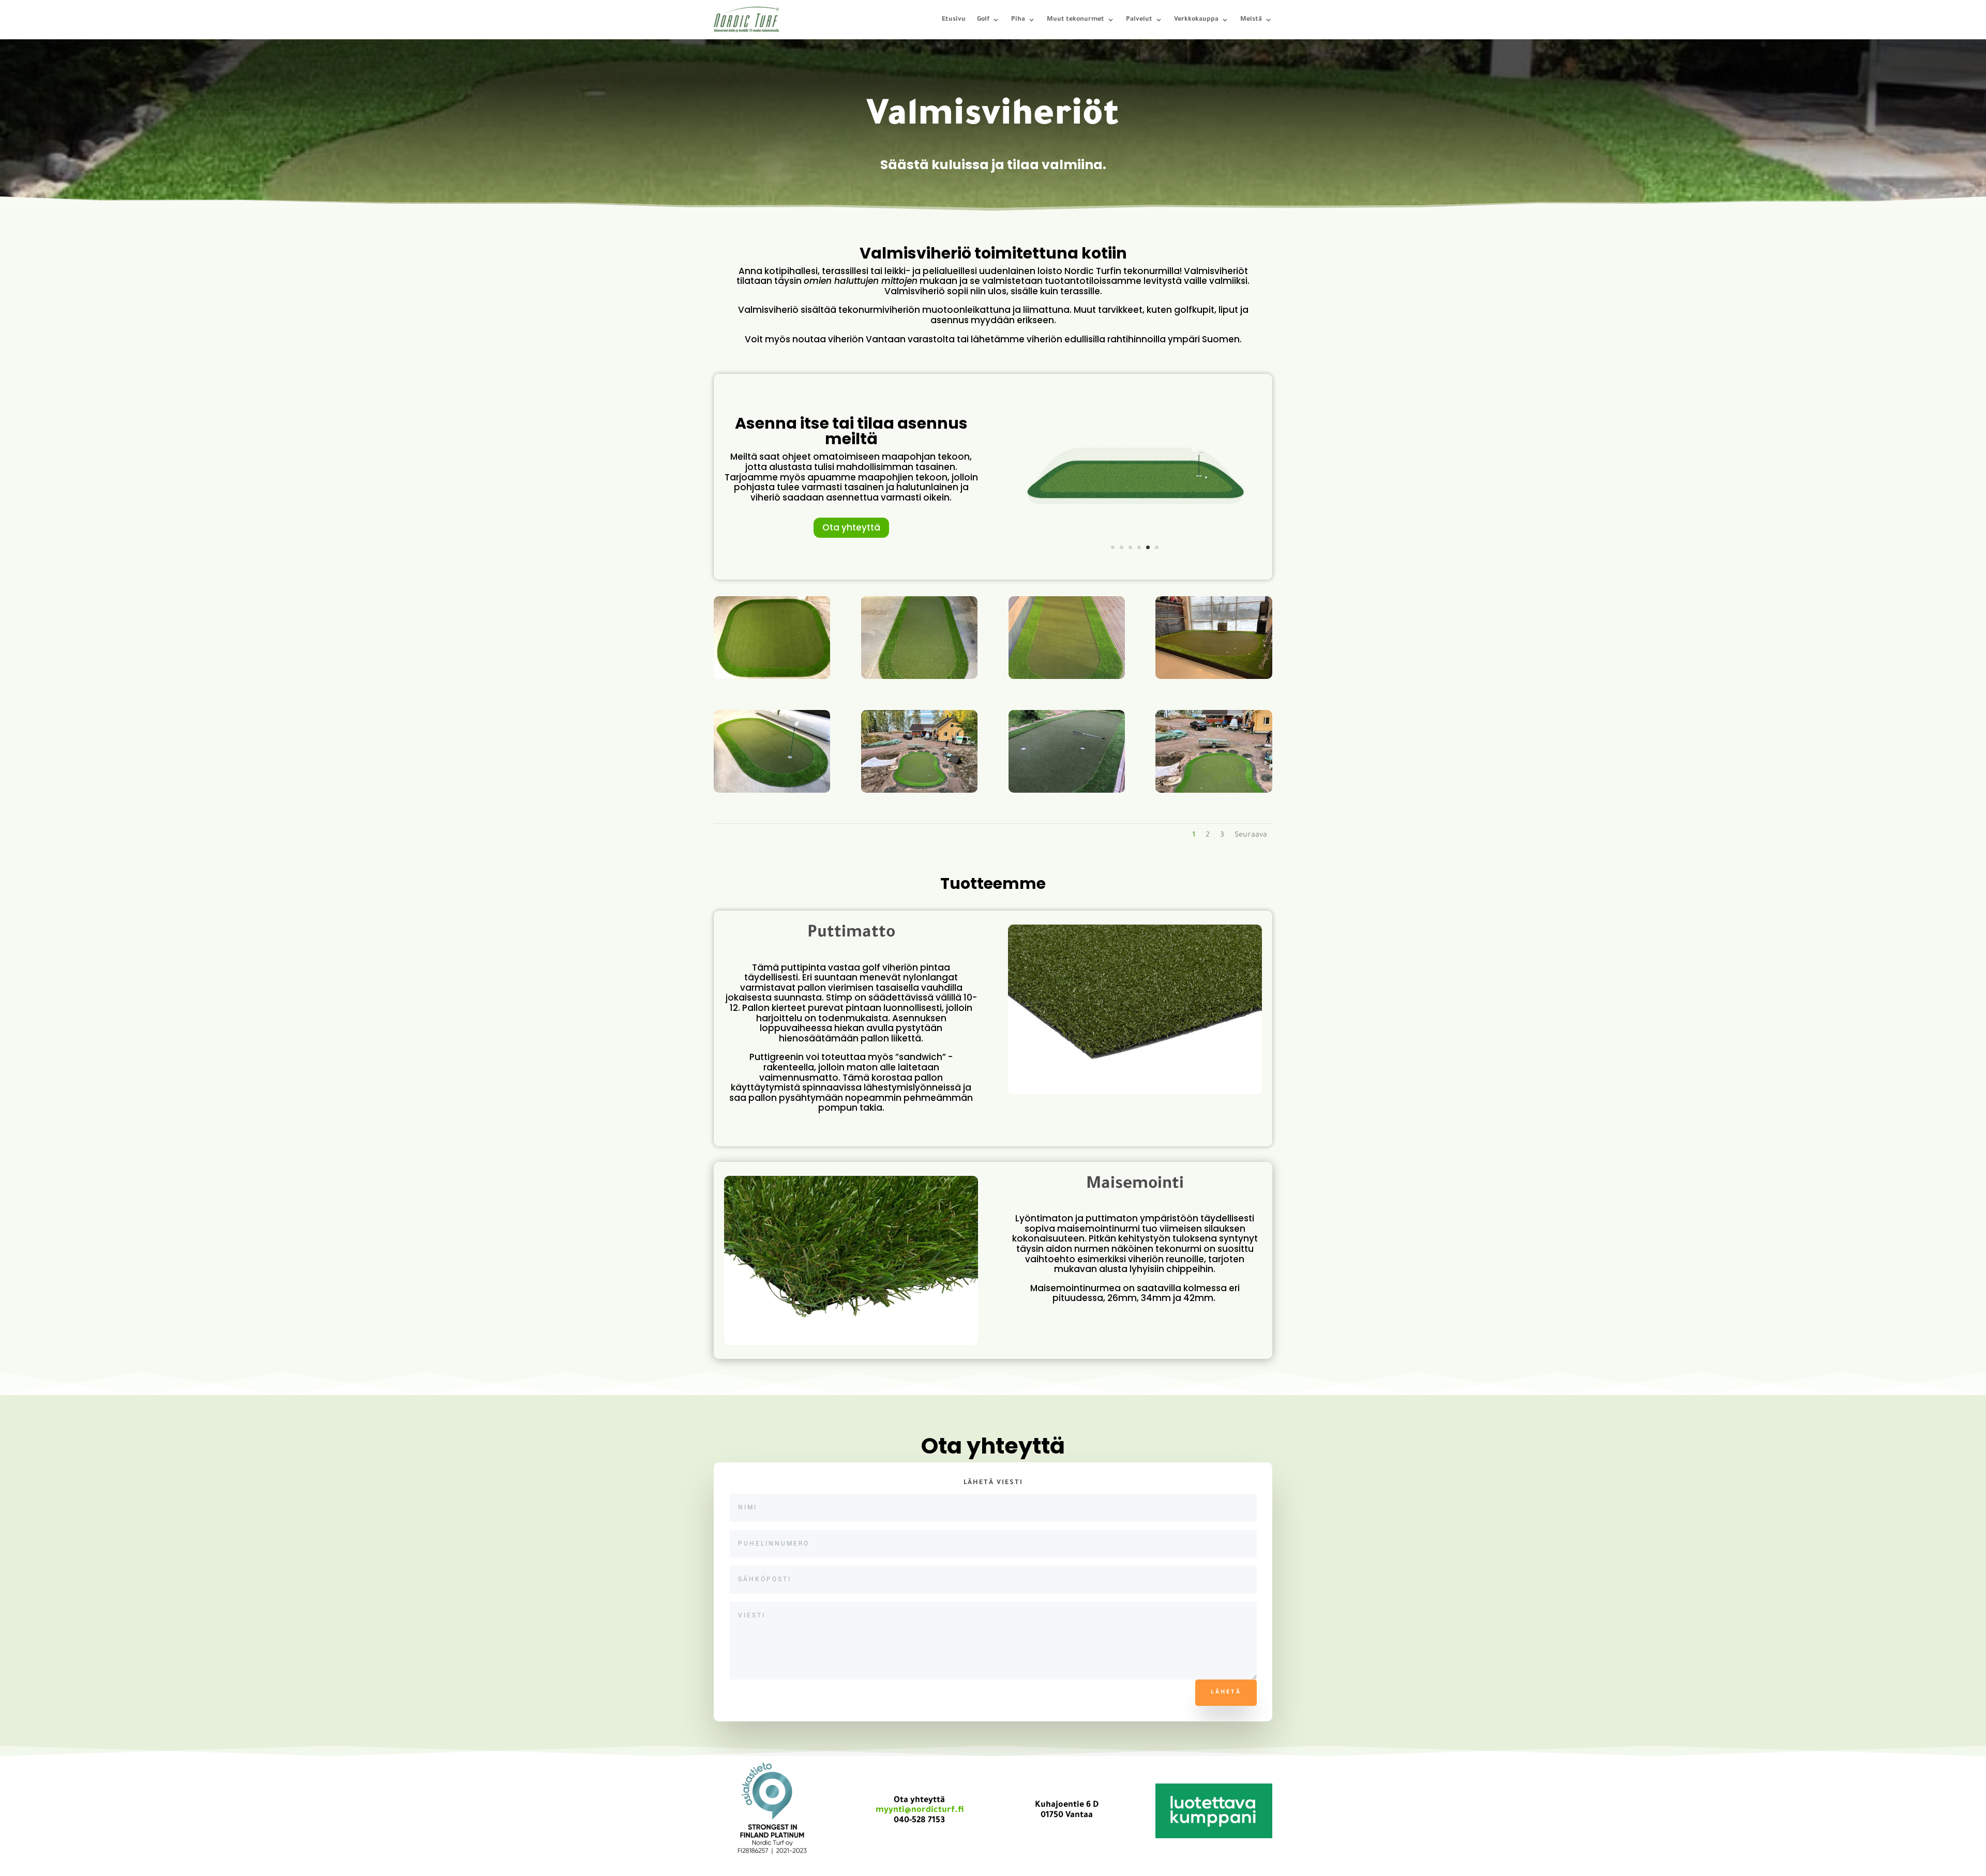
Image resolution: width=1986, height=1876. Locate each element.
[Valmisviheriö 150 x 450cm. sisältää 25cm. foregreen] (1135, 565)
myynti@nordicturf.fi (920, 1810)
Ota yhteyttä (851, 527)
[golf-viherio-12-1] (1067, 792)
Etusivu (954, 20)
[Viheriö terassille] (1067, 678)
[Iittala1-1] (1214, 792)
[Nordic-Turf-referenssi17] (1214, 678)
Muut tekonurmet (1075, 20)
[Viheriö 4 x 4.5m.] (772, 678)
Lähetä (1226, 1692)
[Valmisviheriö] (919, 678)
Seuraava (1251, 836)
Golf (983, 20)
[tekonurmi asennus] (919, 792)
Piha (1018, 20)
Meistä (1251, 20)
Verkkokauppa (1196, 20)
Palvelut (1139, 20)
